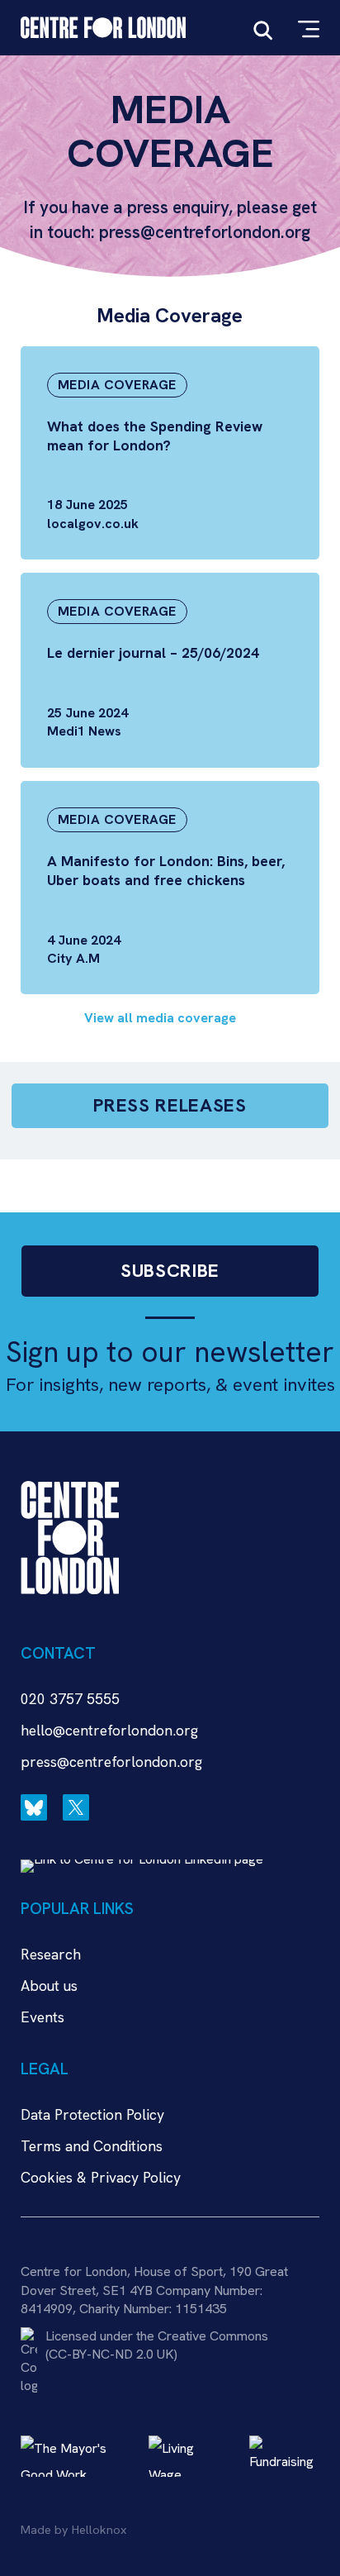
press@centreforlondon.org (111, 1762)
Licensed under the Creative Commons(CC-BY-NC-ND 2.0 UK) (157, 2345)
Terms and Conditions (92, 2146)
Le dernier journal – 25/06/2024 (153, 652)
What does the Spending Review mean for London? (155, 436)
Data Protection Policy (92, 2114)
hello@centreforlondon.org (109, 1730)
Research (51, 1954)
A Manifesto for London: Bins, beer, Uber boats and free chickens (166, 870)
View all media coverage (160, 1018)
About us (49, 1986)
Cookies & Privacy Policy (101, 2177)
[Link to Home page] (103, 28)
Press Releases (170, 1105)
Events (42, 2017)
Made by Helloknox (73, 2530)
